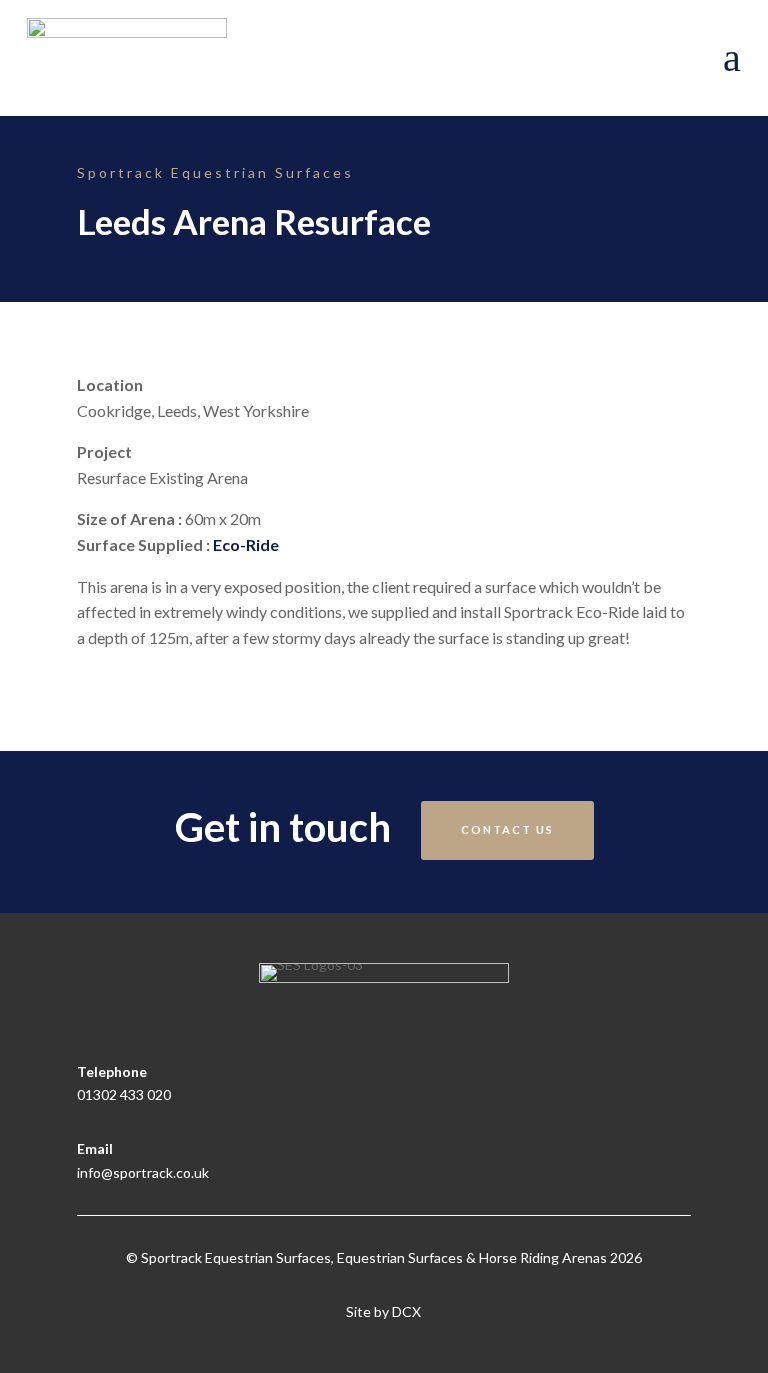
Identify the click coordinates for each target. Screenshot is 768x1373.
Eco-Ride (246, 544)
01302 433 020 (124, 1094)
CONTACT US (507, 829)
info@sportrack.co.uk (143, 1172)
